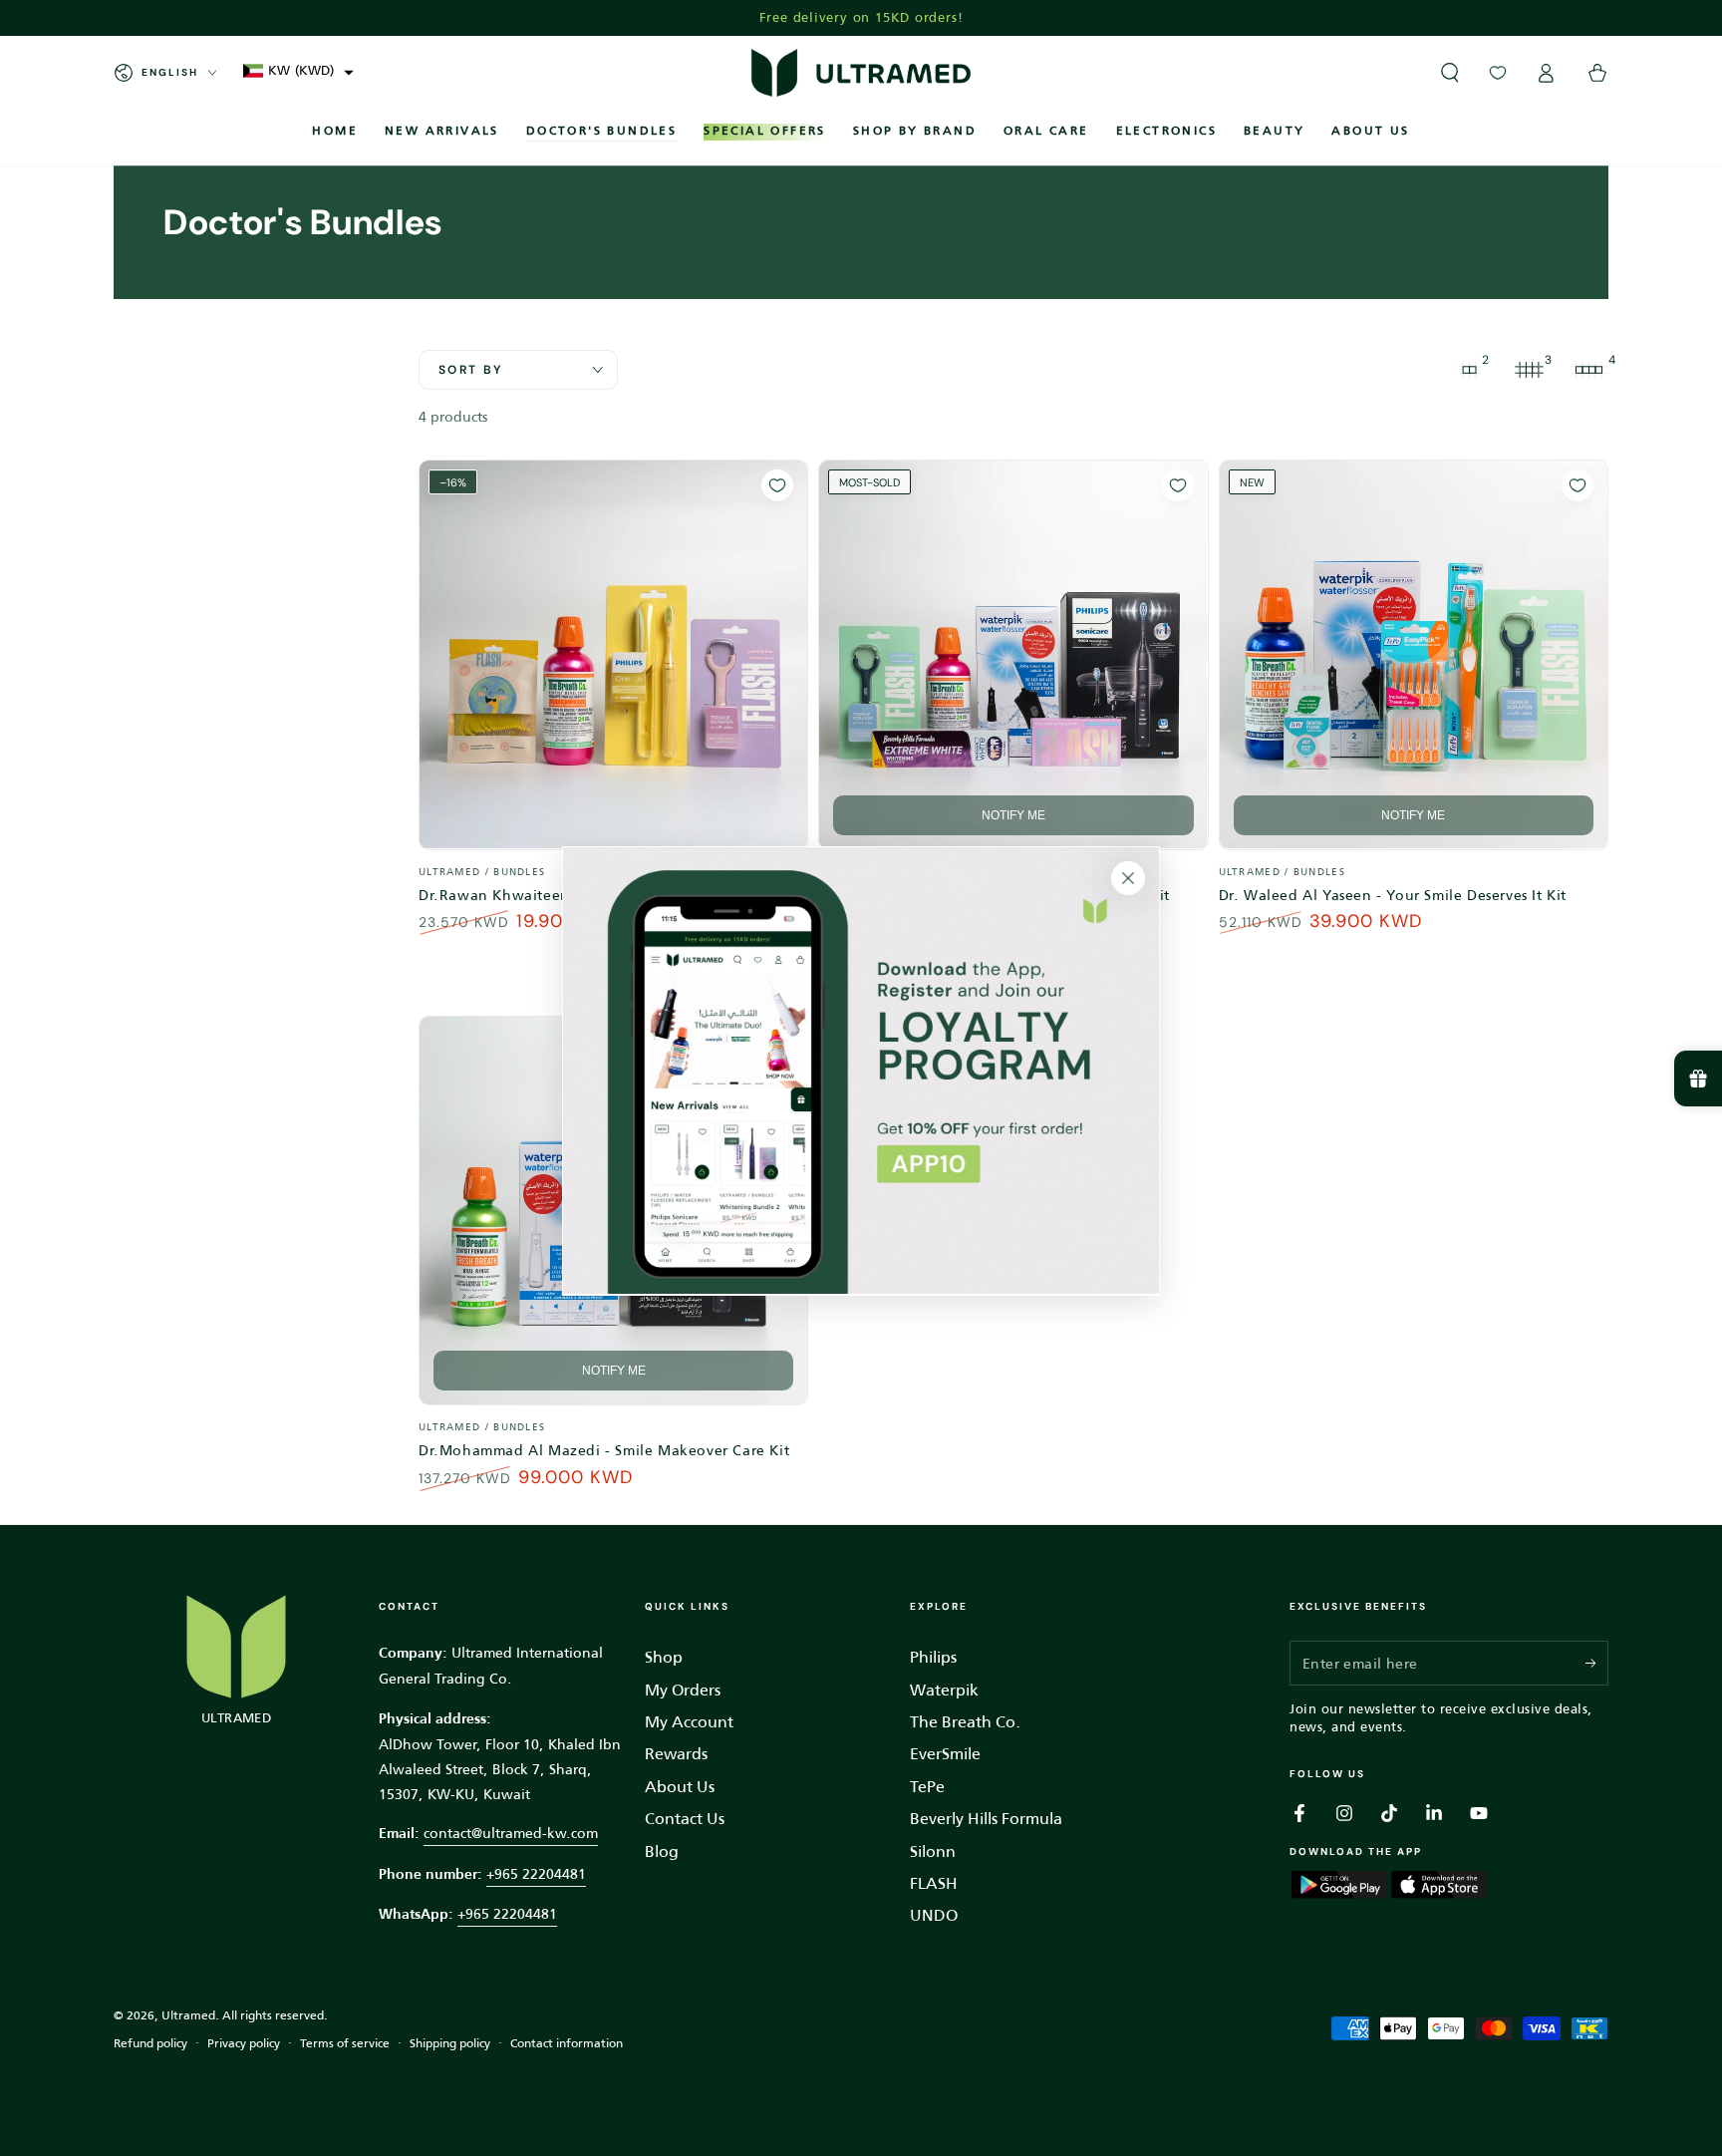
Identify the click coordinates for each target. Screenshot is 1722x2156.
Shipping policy (450, 2044)
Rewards (676, 1754)
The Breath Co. (965, 1722)
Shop (664, 1657)
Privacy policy (244, 2044)
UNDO (934, 1915)
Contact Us (685, 1819)
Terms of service (345, 2044)
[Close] (1128, 878)
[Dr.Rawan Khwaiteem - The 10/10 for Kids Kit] (613, 654)
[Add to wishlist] (777, 485)
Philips (933, 1657)
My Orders (683, 1690)
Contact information (567, 2044)
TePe (927, 1787)
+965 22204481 (536, 1874)
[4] (1588, 370)
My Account (689, 1722)
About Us (680, 1787)
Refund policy (150, 2044)
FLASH (934, 1883)
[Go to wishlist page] (1498, 73)
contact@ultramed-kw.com (511, 1833)
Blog (662, 1851)
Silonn (933, 1851)
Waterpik (944, 1690)
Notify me (1013, 815)
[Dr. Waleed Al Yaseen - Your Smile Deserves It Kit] (1414, 654)
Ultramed (188, 2015)
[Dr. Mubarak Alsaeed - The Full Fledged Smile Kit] (1013, 654)
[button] (298, 70)
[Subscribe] (1597, 1663)
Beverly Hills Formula (986, 1819)
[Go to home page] (861, 73)
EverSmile (945, 1754)
